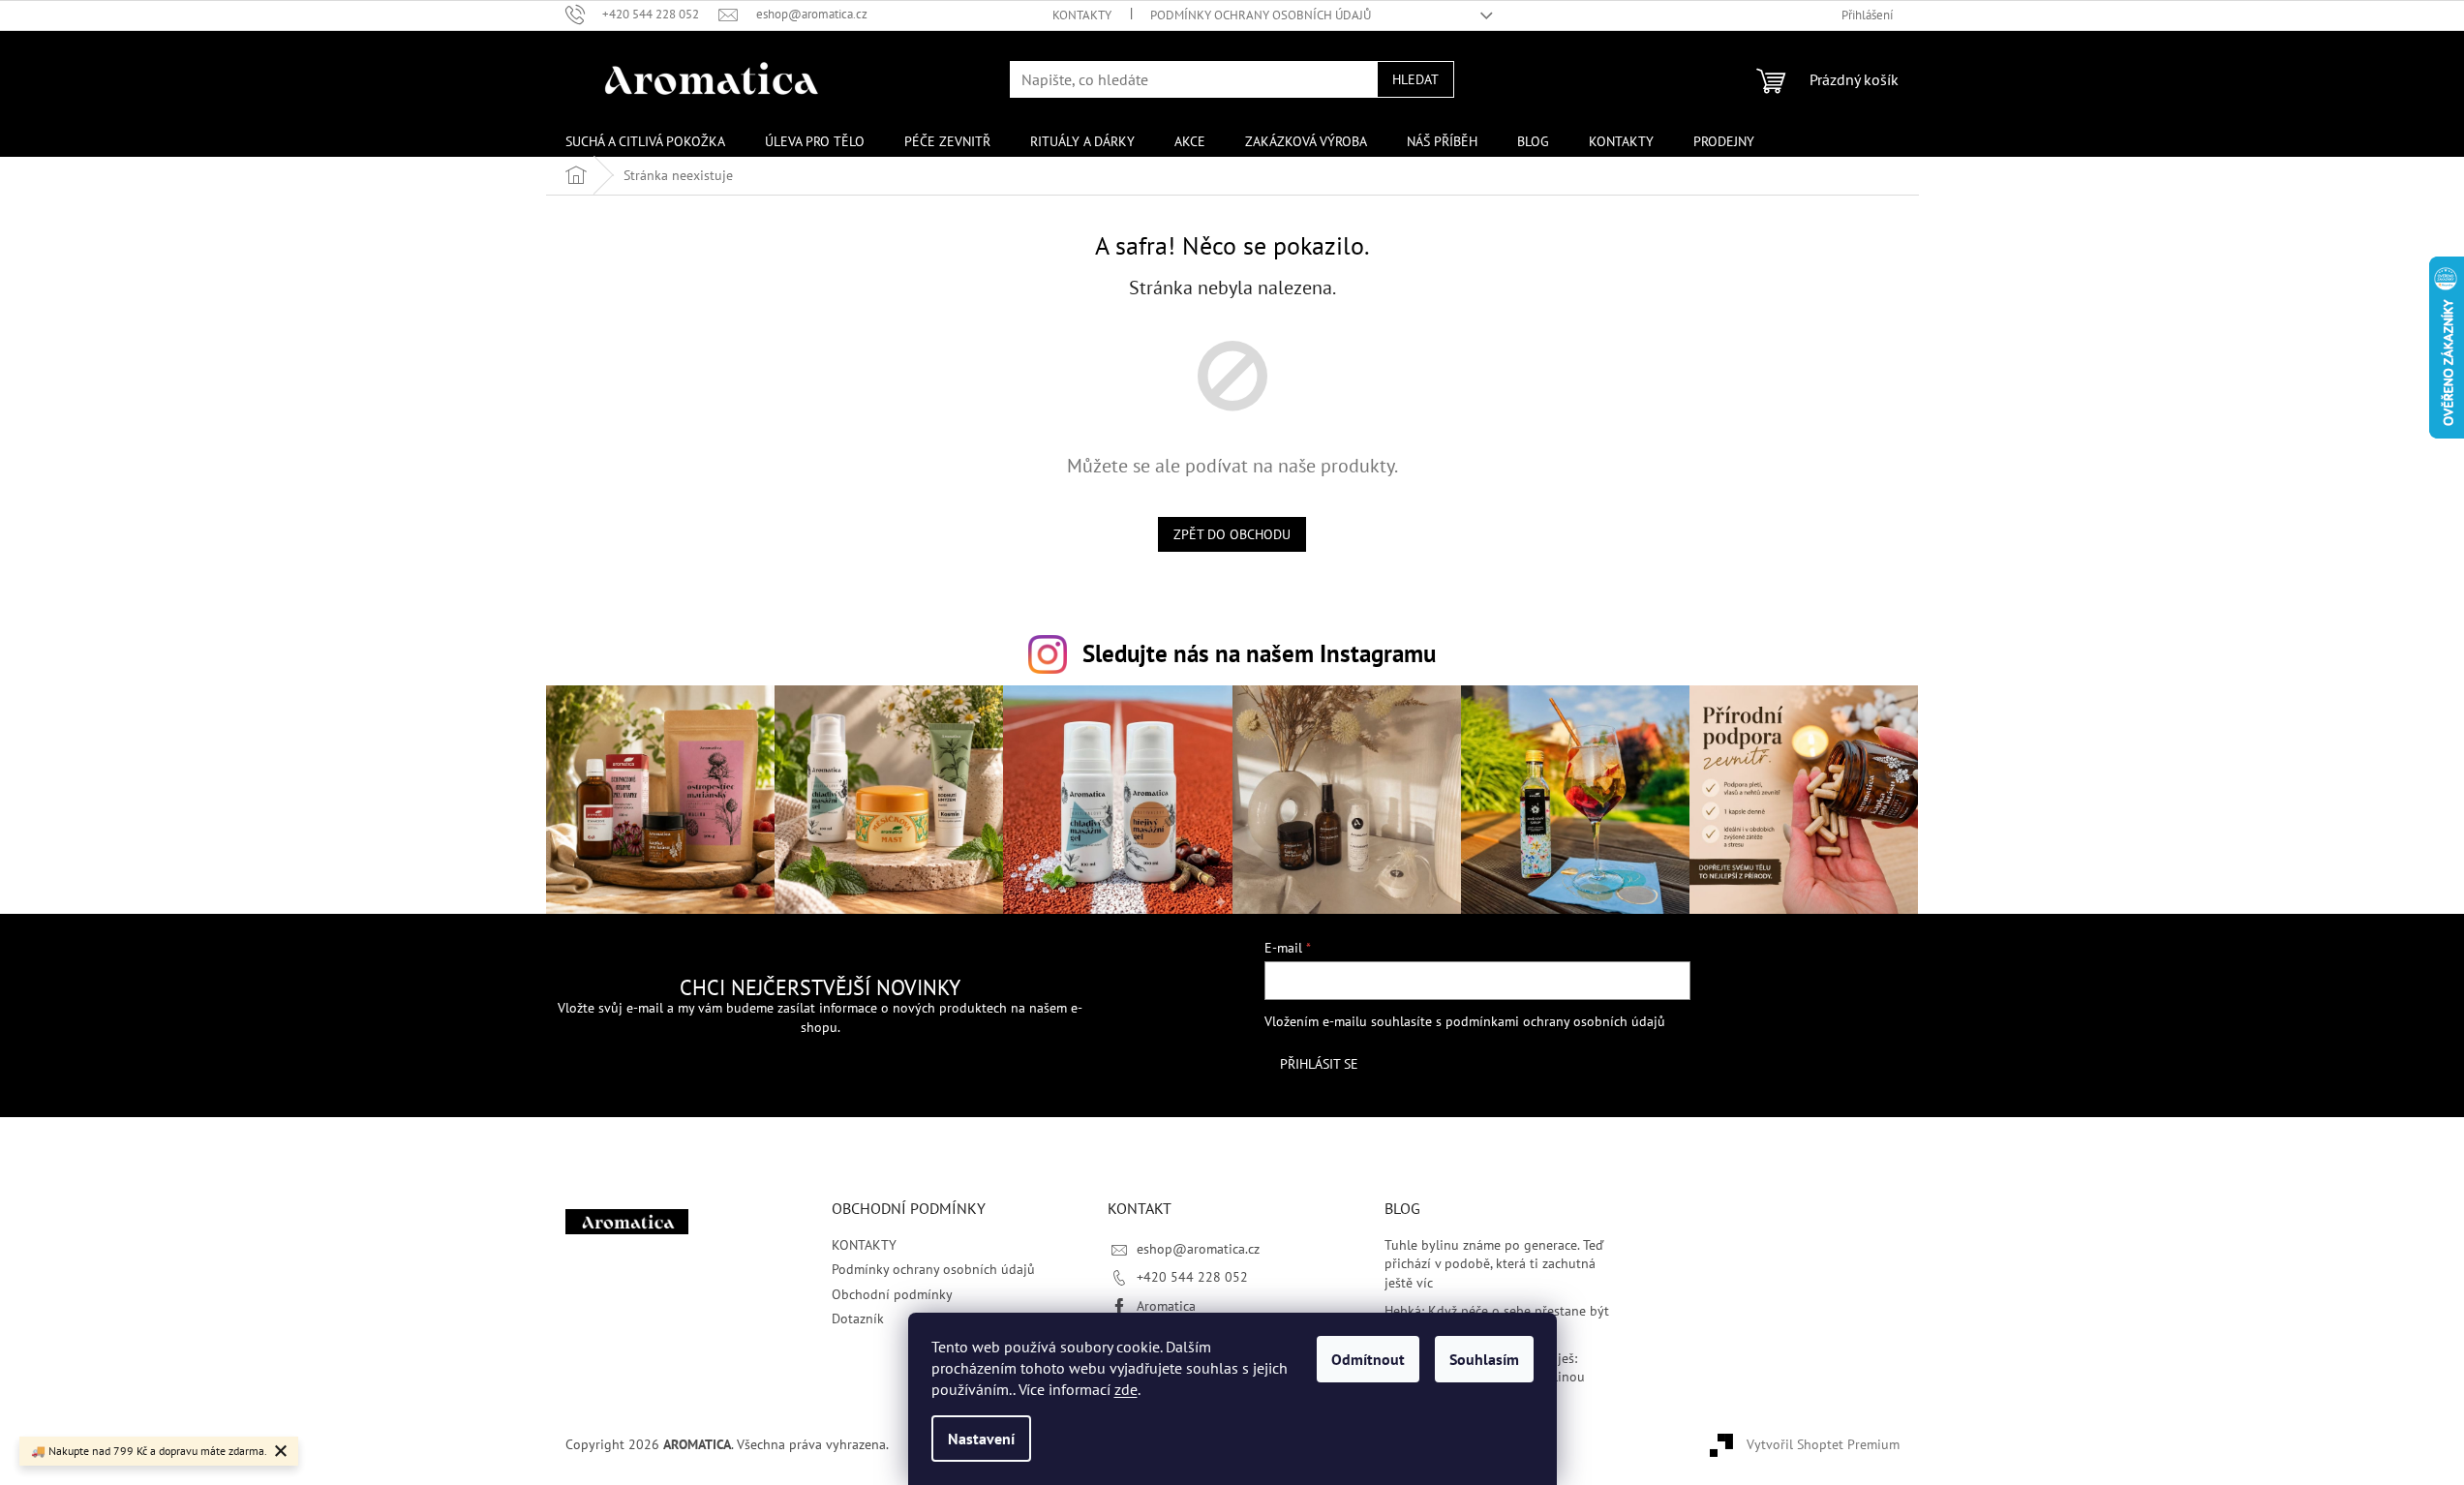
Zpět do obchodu (1232, 534)
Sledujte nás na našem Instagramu (1259, 653)
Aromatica (1166, 1306)
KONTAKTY (1082, 15)
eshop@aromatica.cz (1198, 1249)
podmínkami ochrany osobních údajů (1555, 1021)
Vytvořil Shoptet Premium (1823, 1444)
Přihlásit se (1319, 1064)
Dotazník (858, 1318)
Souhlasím (1484, 1359)
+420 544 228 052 (1192, 1277)
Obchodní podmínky (892, 1294)
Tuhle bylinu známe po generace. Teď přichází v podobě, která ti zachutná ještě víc (1494, 1264)
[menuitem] (645, 141)
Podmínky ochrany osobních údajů (1261, 15)
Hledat (1415, 79)
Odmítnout (1368, 1359)
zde (1126, 1389)
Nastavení (981, 1439)
